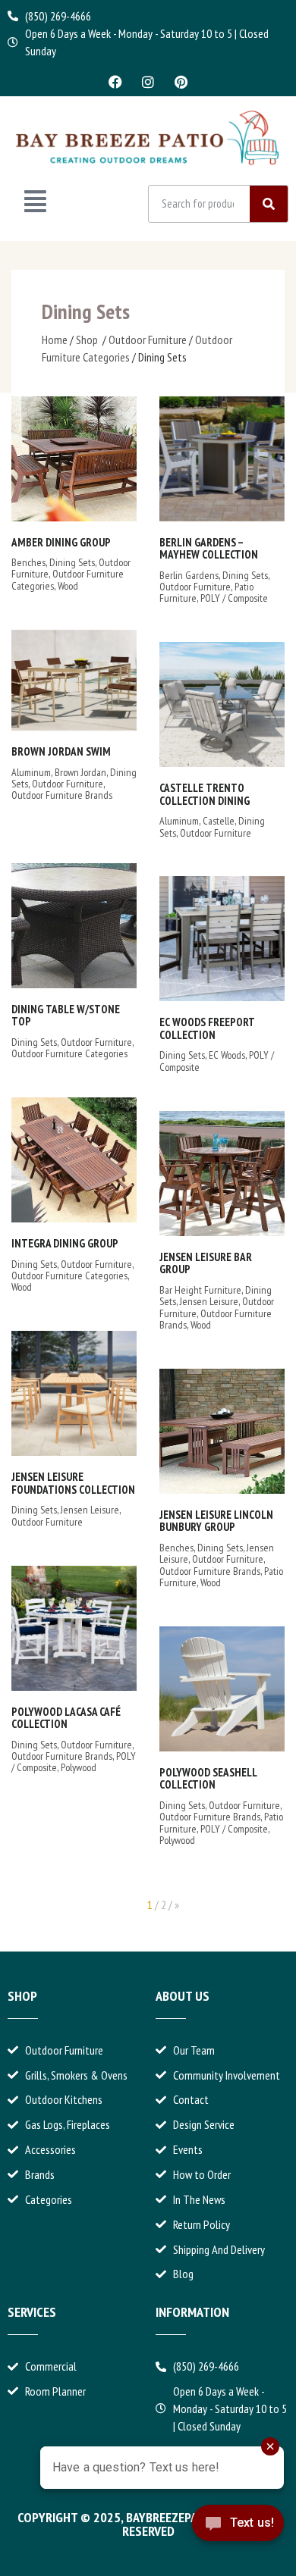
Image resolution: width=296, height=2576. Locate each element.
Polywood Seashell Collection (208, 1779)
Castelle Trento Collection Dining (205, 794)
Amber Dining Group (61, 542)
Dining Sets (72, 562)
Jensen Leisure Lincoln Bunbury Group (216, 1521)
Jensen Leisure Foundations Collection (73, 1483)
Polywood (79, 1767)
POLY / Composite (234, 598)
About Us (183, 1996)
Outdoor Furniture (148, 340)
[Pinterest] (181, 82)
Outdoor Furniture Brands (62, 795)
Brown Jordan (80, 772)
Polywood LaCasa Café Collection (66, 1718)
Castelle (219, 821)
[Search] (269, 204)
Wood (68, 586)
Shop (87, 340)
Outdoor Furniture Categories (69, 1053)
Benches (28, 562)
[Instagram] (148, 82)
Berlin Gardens (189, 575)
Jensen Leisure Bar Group (206, 1263)
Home (55, 340)
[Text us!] (238, 2536)
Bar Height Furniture (200, 1290)
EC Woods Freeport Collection (207, 1028)
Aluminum (31, 772)
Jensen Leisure (209, 1301)
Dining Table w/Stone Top (66, 1016)
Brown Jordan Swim (61, 751)
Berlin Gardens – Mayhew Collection (209, 549)
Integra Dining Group (65, 1243)
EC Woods (227, 1055)
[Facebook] (115, 82)
